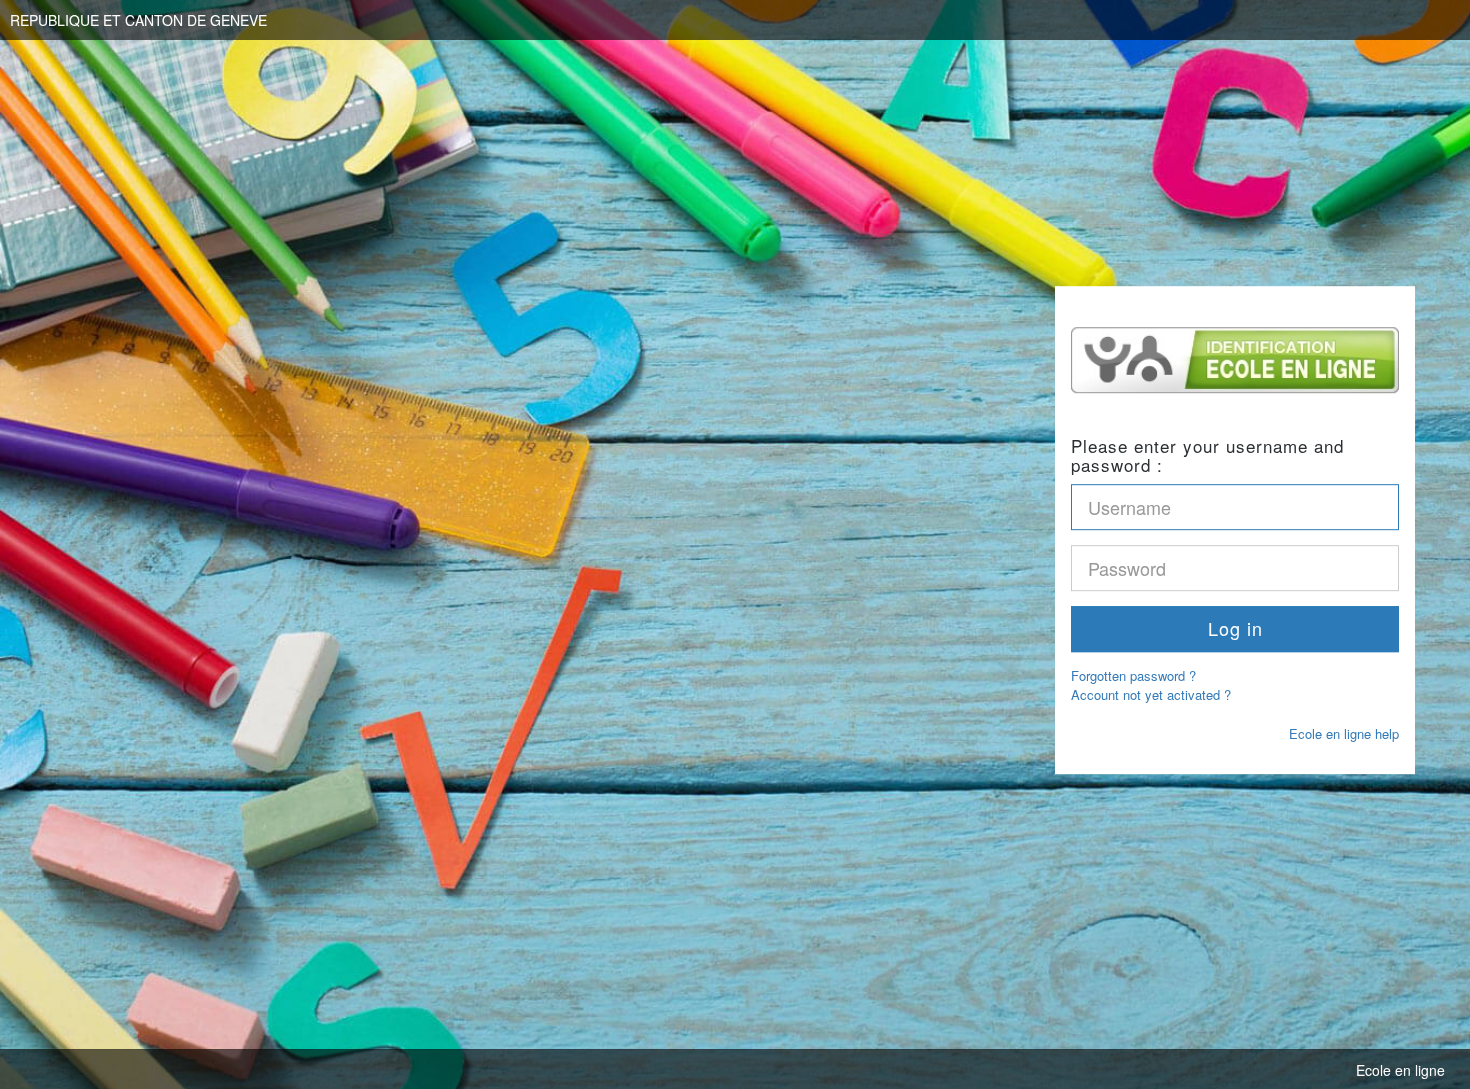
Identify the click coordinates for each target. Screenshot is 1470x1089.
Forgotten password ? (1133, 676)
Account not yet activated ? (1151, 694)
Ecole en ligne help (1344, 733)
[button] (1235, 630)
